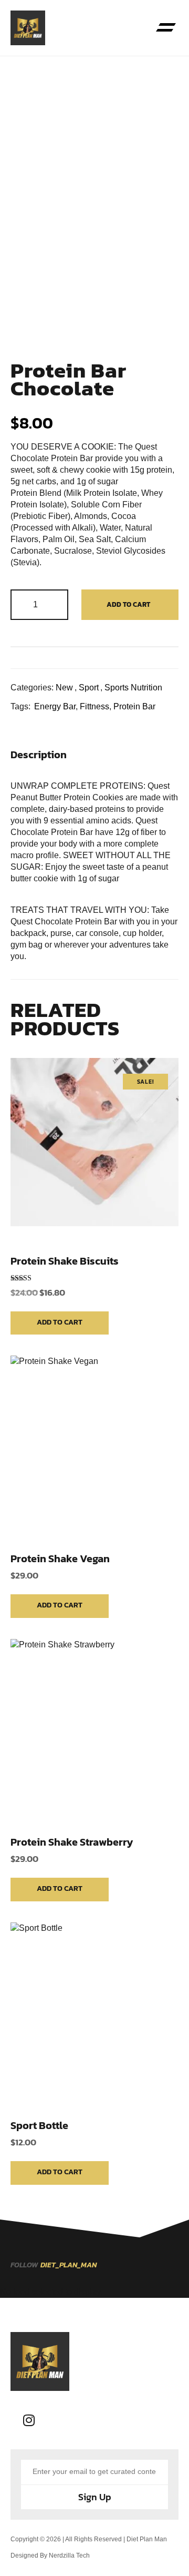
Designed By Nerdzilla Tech (50, 2555)
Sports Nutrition (133, 688)
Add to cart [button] (60, 1322)
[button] (166, 28)
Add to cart (128, 604)
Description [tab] (39, 755)
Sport (89, 688)
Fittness (94, 706)
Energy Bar (55, 706)
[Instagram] (29, 2420)
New (64, 688)
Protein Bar (134, 706)
